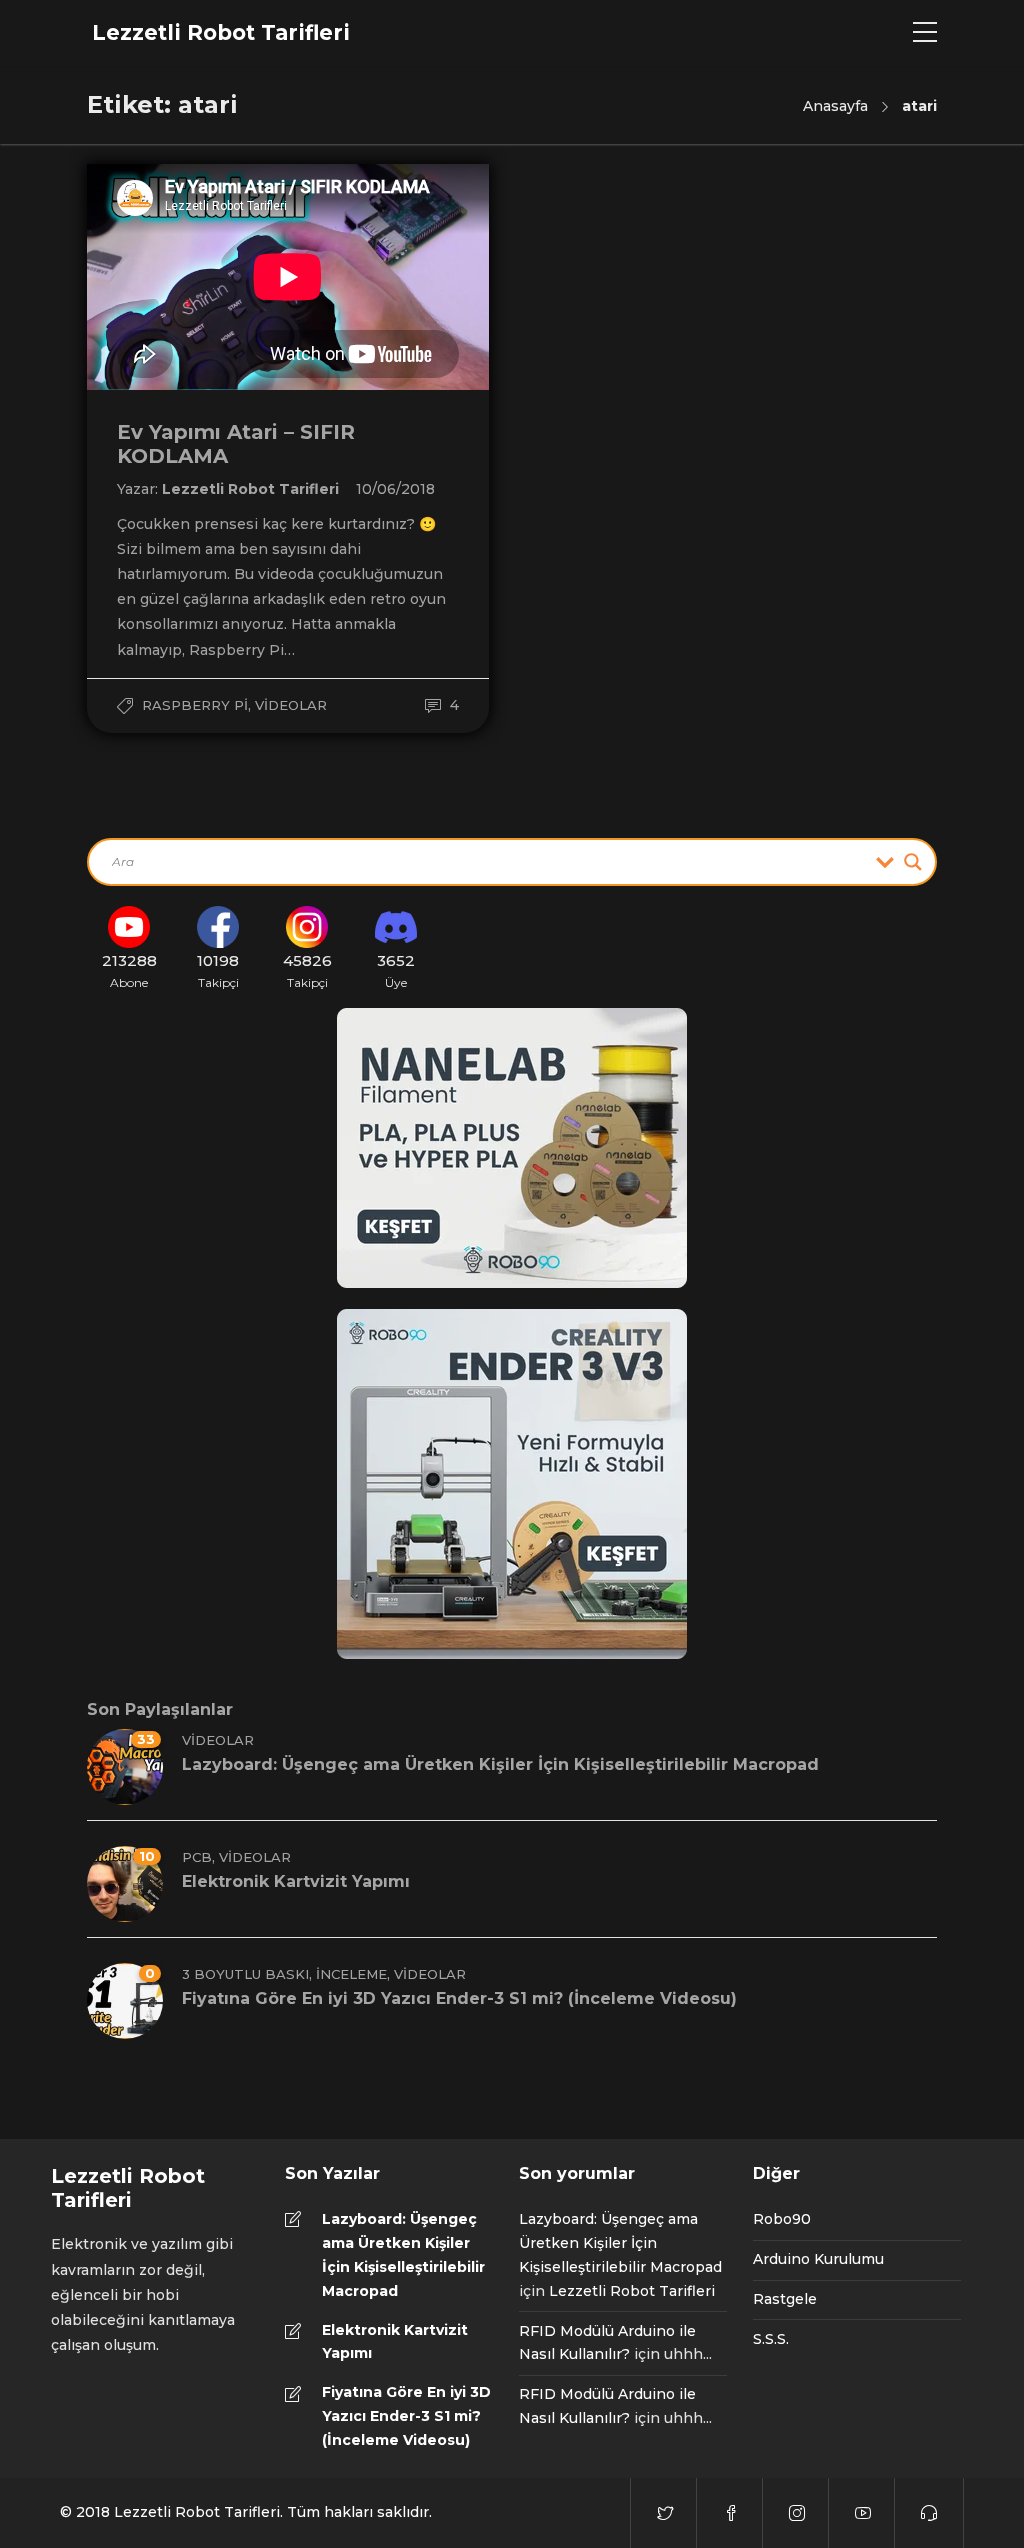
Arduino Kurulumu (818, 2259)
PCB (197, 1857)
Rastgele (785, 2299)
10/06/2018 (395, 489)
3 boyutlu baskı (245, 1974)
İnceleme (351, 1974)
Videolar (291, 705)
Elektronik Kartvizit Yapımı (395, 2342)
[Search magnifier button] (913, 862)
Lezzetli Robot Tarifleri (252, 489)
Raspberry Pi (195, 705)
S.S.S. (771, 2339)
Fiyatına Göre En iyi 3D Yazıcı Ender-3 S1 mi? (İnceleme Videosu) (406, 2416)
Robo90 (782, 2219)
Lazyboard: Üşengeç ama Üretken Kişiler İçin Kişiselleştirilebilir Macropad (403, 2254)
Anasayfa (835, 106)
